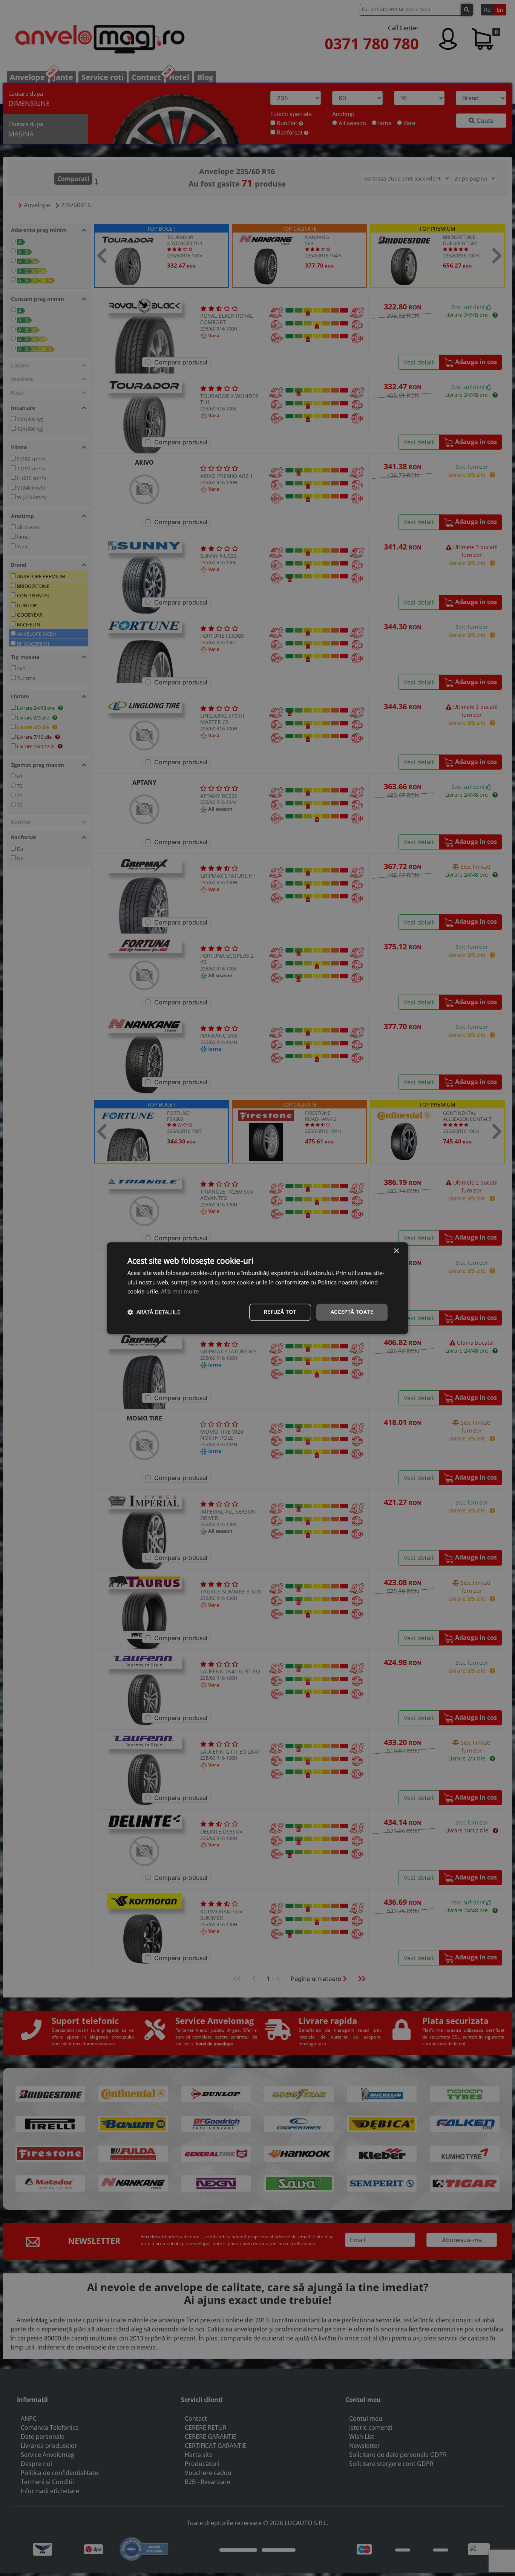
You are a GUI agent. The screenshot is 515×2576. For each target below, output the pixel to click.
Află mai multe (180, 1292)
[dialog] (257, 1288)
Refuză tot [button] (280, 1312)
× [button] (396, 1251)
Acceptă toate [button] (352, 1312)
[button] (154, 1312)
